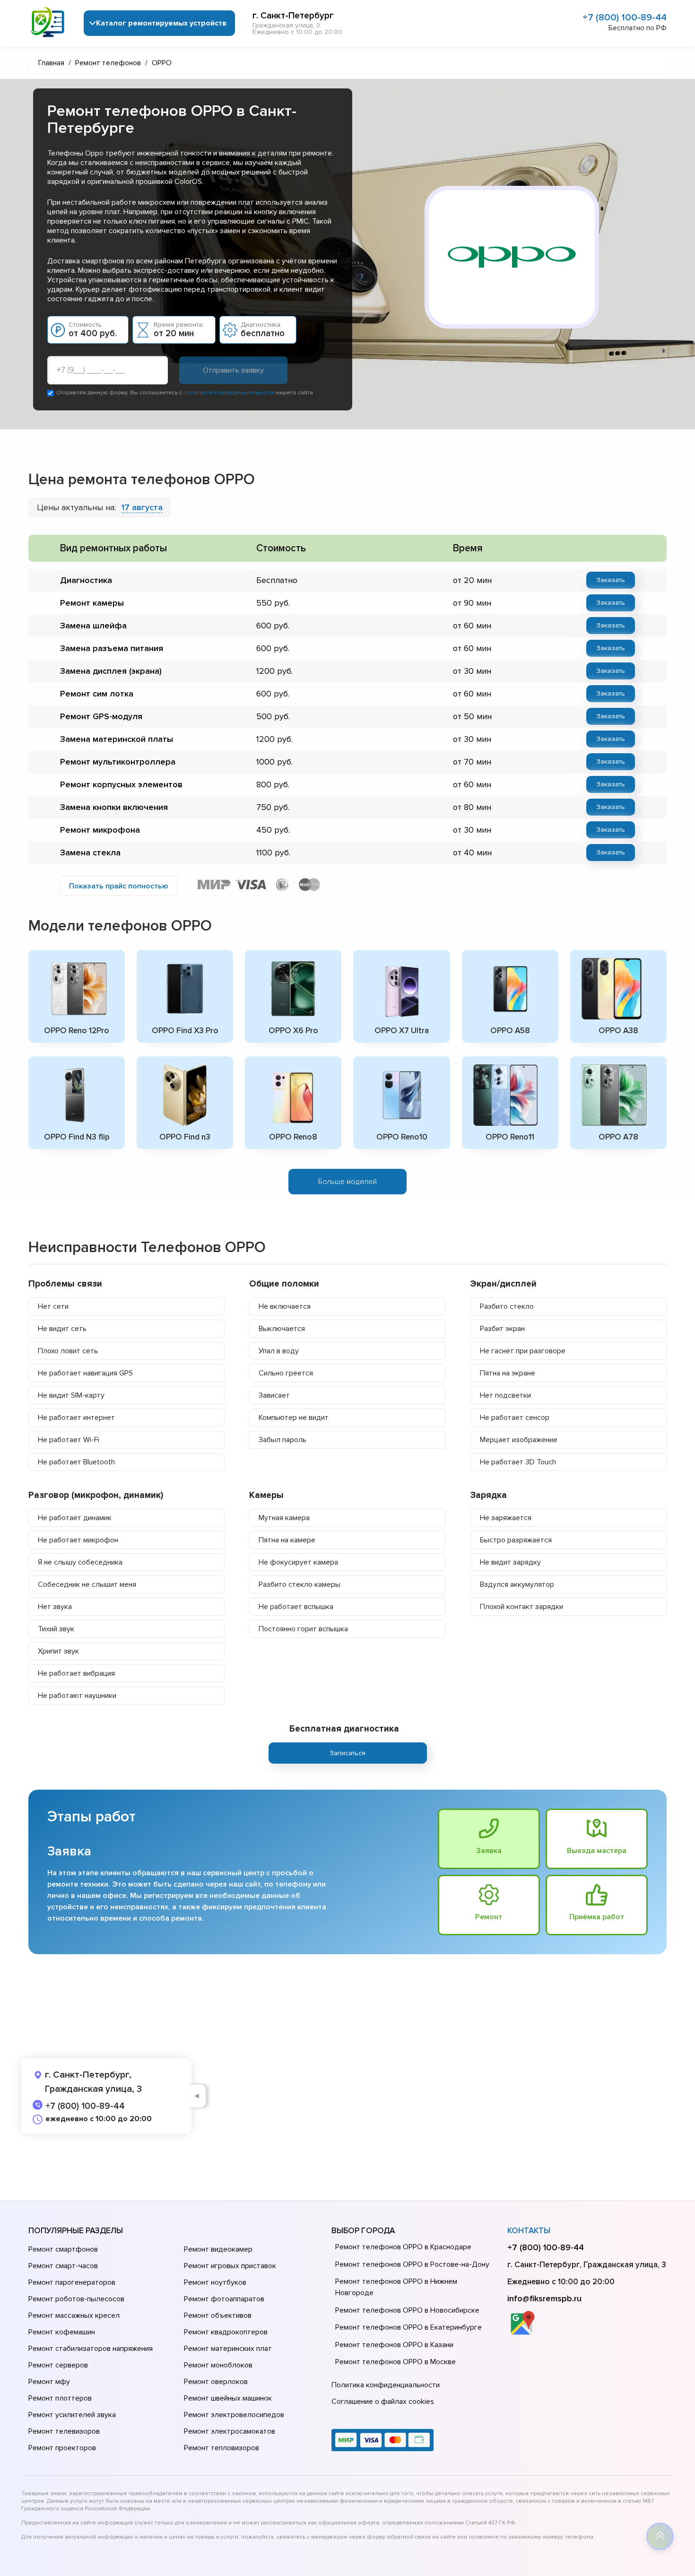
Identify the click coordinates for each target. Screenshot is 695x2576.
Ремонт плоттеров (60, 2398)
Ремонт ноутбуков (215, 2282)
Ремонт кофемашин (62, 2332)
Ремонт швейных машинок (228, 2398)
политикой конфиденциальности (229, 393)
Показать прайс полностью (119, 886)
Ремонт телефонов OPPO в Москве (395, 2362)
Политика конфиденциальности (386, 2385)
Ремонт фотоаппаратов (224, 2299)
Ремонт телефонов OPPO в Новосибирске (407, 2310)
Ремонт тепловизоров (222, 2448)
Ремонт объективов (218, 2315)
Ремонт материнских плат (228, 2349)
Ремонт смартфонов (63, 2249)
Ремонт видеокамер (218, 2249)
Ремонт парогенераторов (72, 2282)
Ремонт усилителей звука (72, 2415)
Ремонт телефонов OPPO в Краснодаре (403, 2247)
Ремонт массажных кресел (74, 2315)
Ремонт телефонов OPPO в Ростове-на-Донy (412, 2264)
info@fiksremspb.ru (544, 2298)
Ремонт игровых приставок (230, 2266)
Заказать (611, 580)
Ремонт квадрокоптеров (226, 2332)
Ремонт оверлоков (216, 2382)
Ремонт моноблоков (218, 2365)
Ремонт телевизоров (64, 2431)
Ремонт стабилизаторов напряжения (91, 2349)
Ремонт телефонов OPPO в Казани (394, 2345)
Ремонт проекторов (62, 2448)
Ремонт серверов (58, 2365)
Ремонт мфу (49, 2382)
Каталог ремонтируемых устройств (161, 23)
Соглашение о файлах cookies (383, 2402)
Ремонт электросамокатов (230, 2431)
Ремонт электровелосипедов (234, 2415)
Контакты (529, 2231)
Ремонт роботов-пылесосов (76, 2299)
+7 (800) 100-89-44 (625, 17)
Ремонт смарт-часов (63, 2266)
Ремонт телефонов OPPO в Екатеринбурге (408, 2327)
